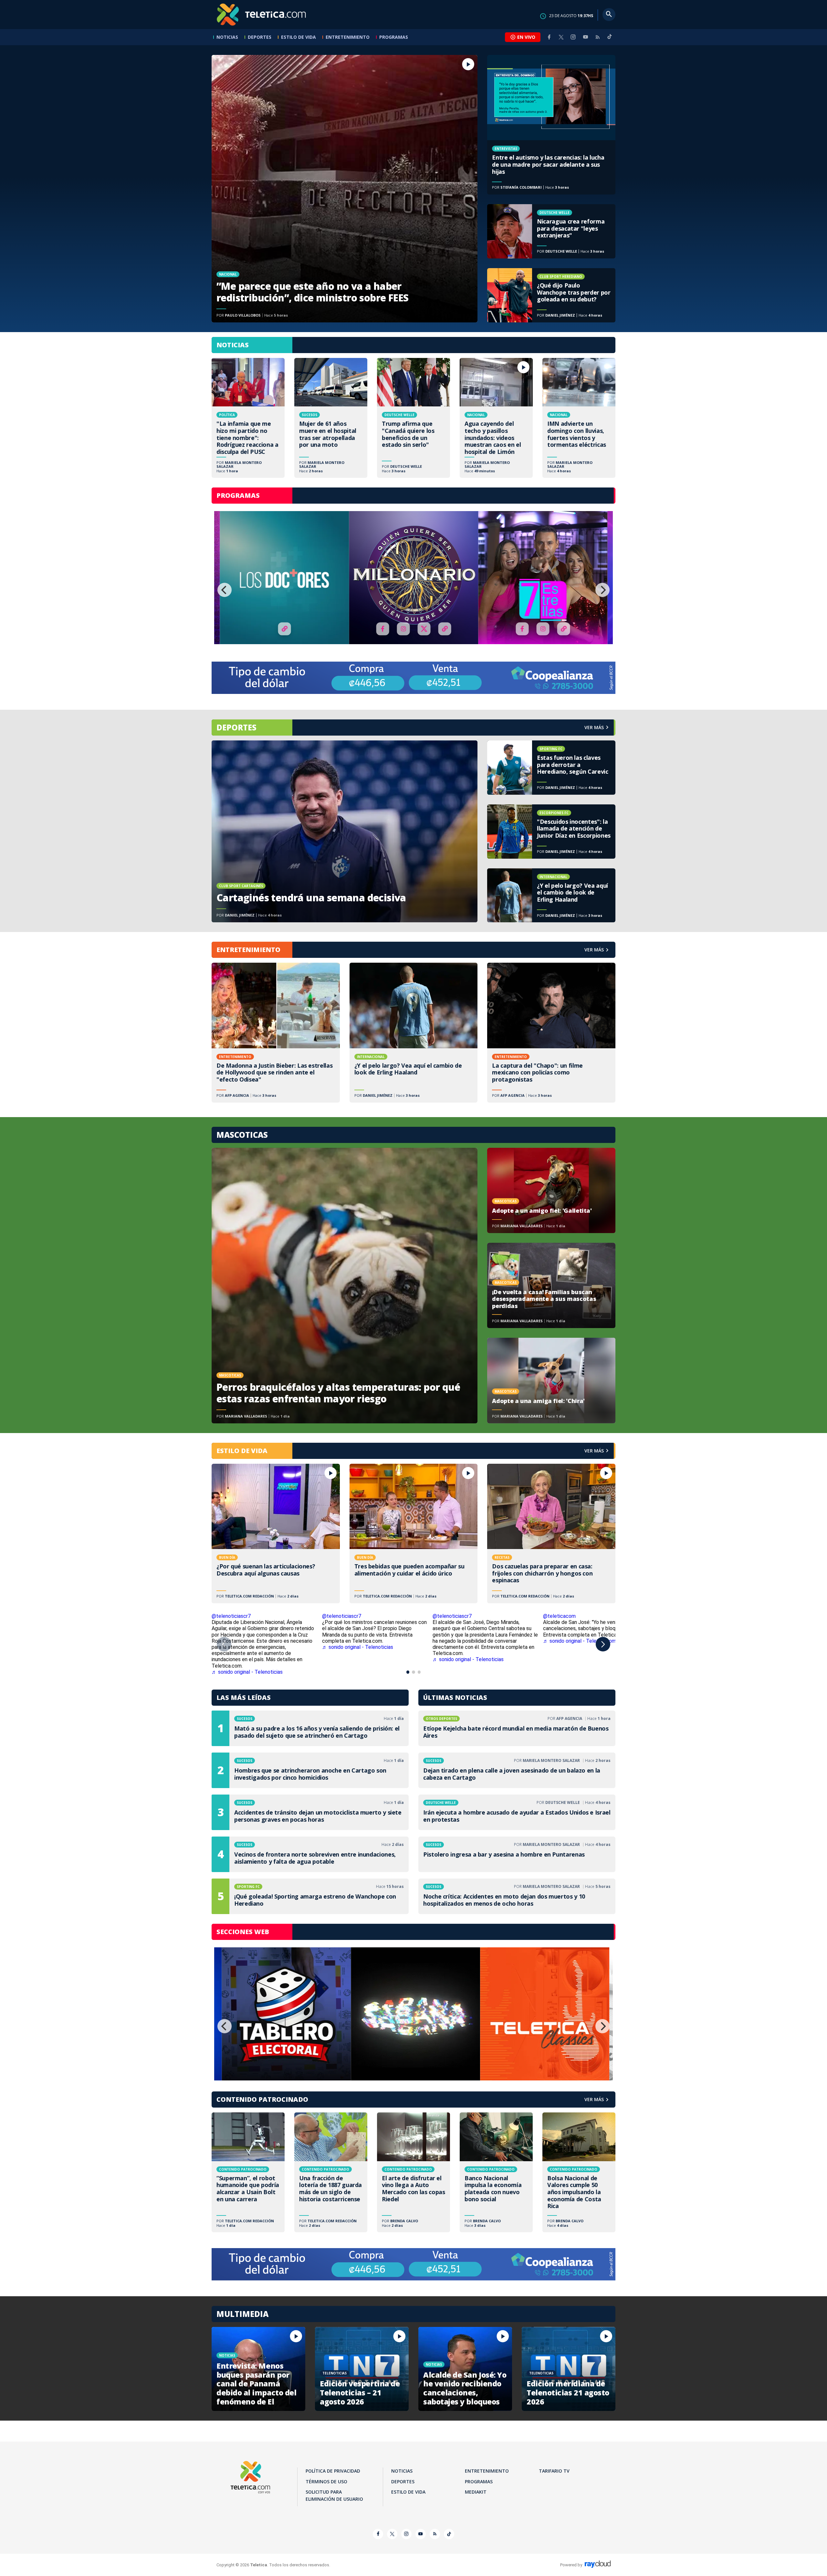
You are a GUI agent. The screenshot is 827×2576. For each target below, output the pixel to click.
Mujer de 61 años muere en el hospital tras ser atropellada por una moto (331, 418)
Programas (394, 37)
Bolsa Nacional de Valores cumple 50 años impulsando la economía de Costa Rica (579, 2172)
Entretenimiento (348, 37)
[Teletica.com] (262, 15)
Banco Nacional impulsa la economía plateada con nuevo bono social (496, 2172)
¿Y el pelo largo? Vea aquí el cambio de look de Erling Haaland (551, 895)
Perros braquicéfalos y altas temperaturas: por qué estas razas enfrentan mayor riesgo (345, 1286)
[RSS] (598, 37)
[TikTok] (610, 39)
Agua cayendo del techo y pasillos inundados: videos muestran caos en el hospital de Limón (496, 418)
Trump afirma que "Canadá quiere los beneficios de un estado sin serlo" (413, 418)
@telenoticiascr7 (231, 1616)
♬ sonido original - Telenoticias (358, 1647)
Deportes (260, 37)
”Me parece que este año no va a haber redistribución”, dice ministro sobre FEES (345, 189)
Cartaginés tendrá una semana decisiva (345, 831)
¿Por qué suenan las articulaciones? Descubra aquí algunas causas (276, 1534)
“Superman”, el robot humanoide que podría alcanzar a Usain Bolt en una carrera (248, 2172)
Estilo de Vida (298, 37)
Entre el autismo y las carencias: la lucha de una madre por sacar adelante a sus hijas (551, 125)
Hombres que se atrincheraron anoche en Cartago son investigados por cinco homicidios (310, 1770)
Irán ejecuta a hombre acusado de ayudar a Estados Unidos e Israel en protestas (517, 1812)
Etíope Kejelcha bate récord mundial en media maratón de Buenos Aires (517, 1728)
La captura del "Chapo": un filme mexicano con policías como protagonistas (551, 1032)
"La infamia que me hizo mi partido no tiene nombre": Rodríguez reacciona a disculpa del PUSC (248, 418)
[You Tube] (585, 37)
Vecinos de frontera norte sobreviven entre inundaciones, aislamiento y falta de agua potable (310, 1854)
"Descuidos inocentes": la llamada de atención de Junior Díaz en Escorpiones (551, 832)
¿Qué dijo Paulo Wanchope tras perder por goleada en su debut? (551, 295)
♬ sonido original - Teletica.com (580, 1641)
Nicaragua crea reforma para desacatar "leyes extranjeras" (551, 231)
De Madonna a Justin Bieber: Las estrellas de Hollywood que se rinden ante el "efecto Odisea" (276, 1032)
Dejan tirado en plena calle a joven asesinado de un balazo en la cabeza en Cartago (517, 1770)
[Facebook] (549, 37)
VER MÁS (594, 950)
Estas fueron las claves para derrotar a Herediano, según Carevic (551, 768)
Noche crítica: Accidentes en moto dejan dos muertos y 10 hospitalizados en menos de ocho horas (517, 1896)
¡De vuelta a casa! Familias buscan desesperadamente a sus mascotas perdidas (551, 1285)
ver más (594, 727)
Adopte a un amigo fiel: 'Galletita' (551, 1190)
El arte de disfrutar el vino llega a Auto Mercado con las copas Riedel (413, 2172)
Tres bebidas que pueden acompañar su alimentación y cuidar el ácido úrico (414, 1534)
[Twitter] (561, 37)
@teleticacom (559, 1616)
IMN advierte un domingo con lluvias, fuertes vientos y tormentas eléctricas (579, 418)
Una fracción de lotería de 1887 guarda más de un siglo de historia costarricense (331, 2172)
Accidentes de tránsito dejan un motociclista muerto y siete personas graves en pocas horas (310, 1812)
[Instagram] (573, 37)
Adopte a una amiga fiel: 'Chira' (551, 1380)
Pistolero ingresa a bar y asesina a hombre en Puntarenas (517, 1854)
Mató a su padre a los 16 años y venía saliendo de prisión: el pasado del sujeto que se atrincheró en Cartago (310, 1728)
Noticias (227, 37)
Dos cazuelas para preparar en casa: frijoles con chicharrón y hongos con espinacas (551, 1534)
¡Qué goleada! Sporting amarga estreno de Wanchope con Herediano (310, 1896)
